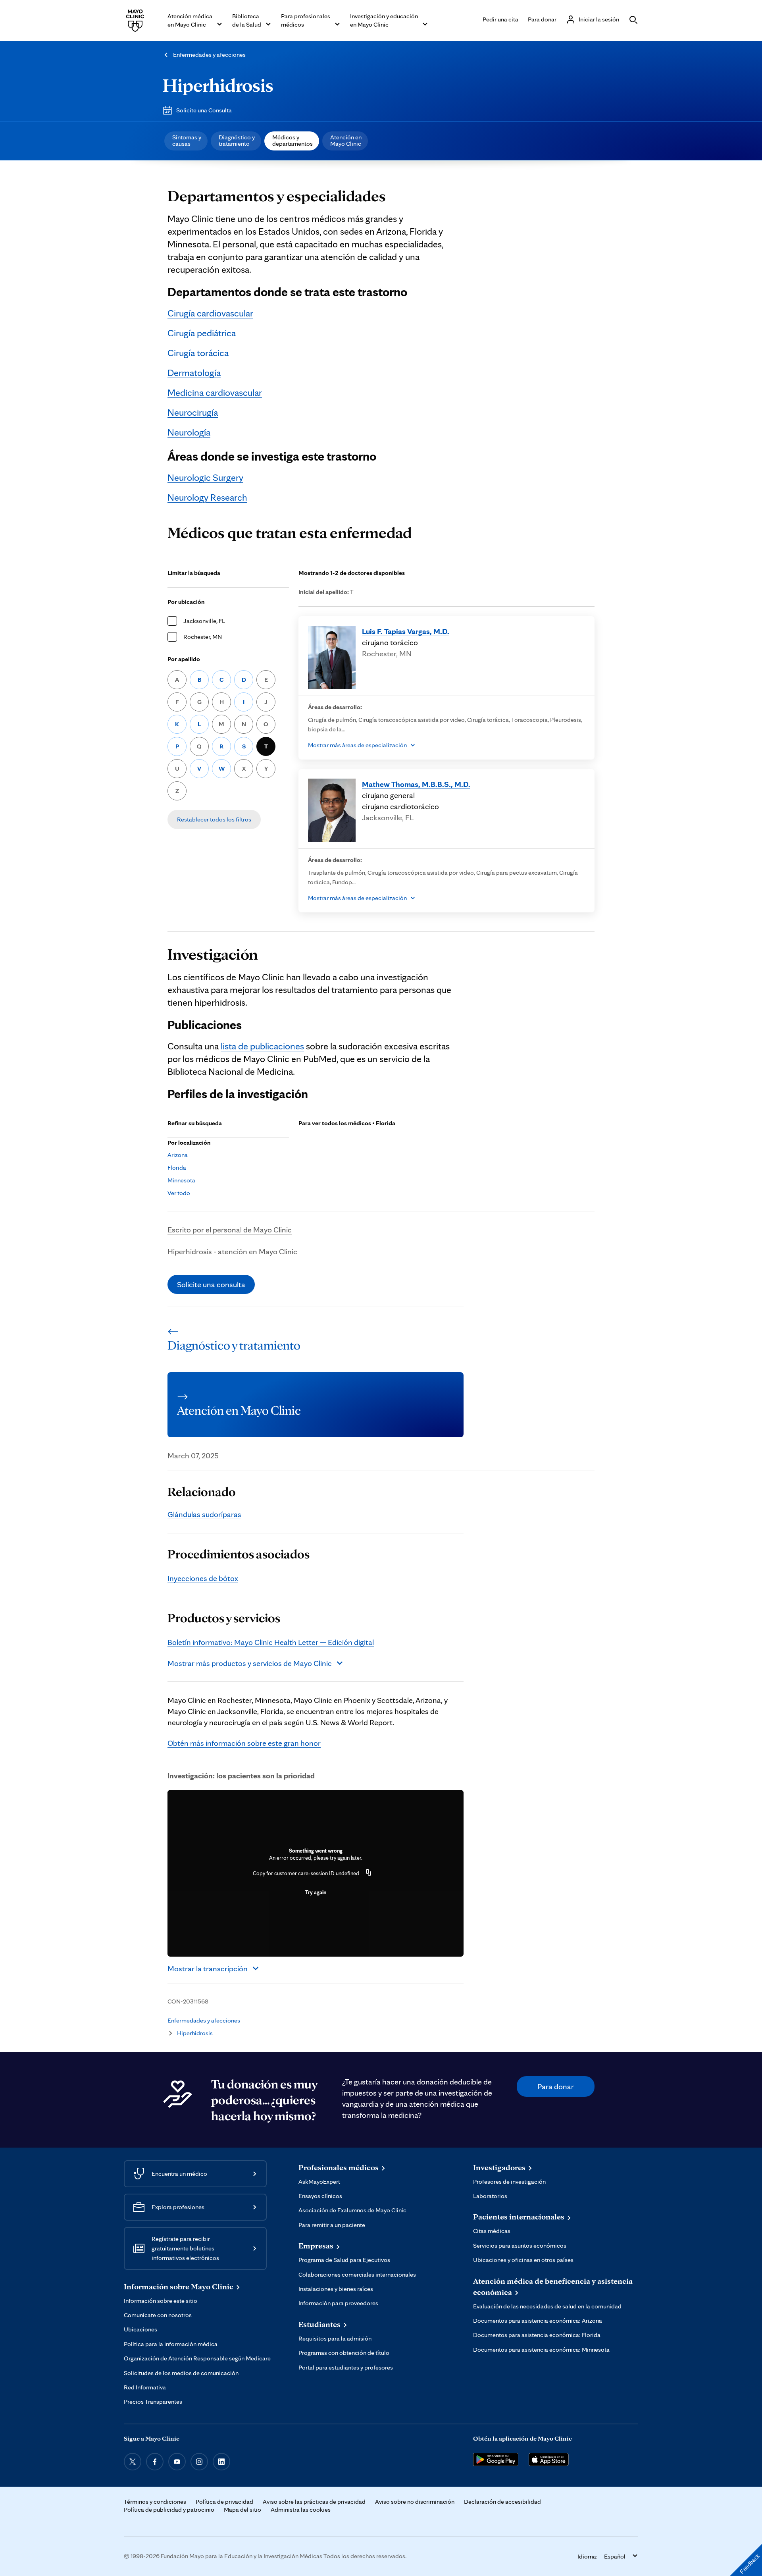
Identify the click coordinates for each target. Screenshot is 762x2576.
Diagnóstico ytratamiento (237, 140)
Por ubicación (186, 602)
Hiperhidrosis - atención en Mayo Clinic (232, 1251)
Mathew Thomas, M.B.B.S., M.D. (416, 784)
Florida (177, 1167)
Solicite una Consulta (204, 110)
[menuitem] (186, 141)
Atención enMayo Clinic (346, 140)
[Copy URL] (369, 1873)
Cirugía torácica (198, 353)
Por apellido (184, 659)
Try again (316, 1892)
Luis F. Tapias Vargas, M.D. (406, 631)
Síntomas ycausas (187, 140)
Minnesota (181, 1180)
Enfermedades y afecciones (209, 55)
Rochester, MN (203, 637)
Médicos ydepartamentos (292, 140)
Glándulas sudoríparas (204, 1514)
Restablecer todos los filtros (214, 819)
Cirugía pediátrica (202, 333)
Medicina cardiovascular (215, 392)
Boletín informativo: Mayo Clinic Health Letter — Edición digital (271, 1642)
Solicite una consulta (211, 1284)
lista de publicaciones (262, 1046)
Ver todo (179, 1193)
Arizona (178, 1155)
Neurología (189, 432)
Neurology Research (207, 497)
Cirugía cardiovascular (210, 313)
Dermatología (194, 373)
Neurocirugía (193, 412)
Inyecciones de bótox (203, 1578)
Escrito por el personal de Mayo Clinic (230, 1230)
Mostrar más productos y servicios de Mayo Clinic (250, 1663)
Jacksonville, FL (204, 621)
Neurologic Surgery (205, 477)
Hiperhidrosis (218, 85)
